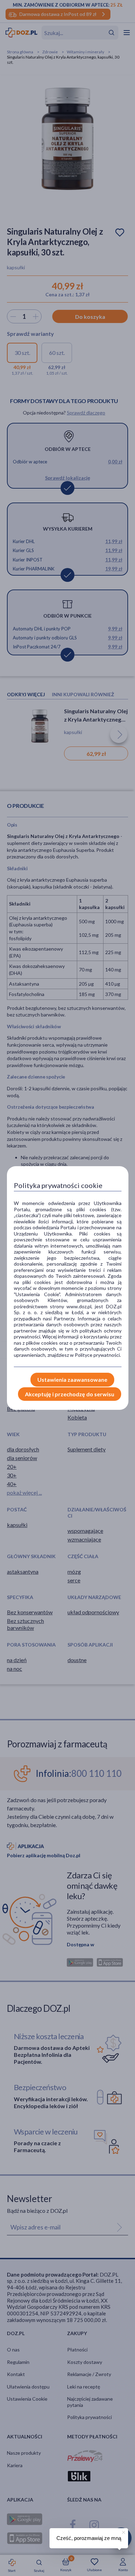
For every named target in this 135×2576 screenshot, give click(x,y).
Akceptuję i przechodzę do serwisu (70, 1394)
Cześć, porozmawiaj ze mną (89, 2538)
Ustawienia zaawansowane (72, 1379)
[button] (123, 2531)
